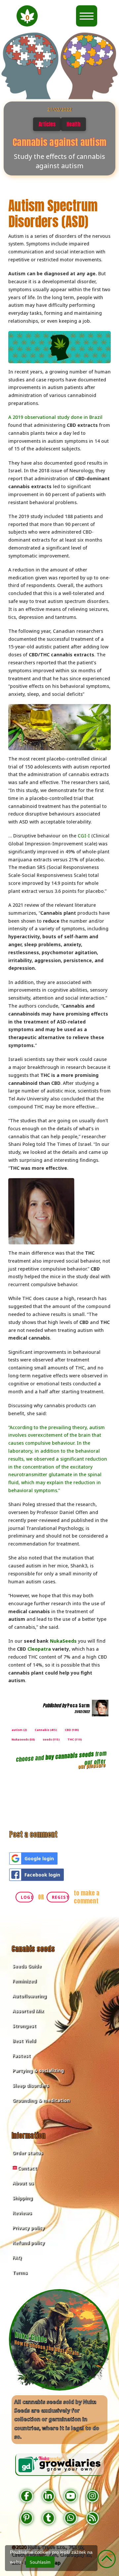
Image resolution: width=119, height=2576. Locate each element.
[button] (27, 16)
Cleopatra (39, 1649)
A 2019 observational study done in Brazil (55, 417)
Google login (39, 1858)
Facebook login (42, 1875)
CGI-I (84, 836)
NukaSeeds (63, 1641)
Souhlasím (40, 2562)
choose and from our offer (61, 1758)
